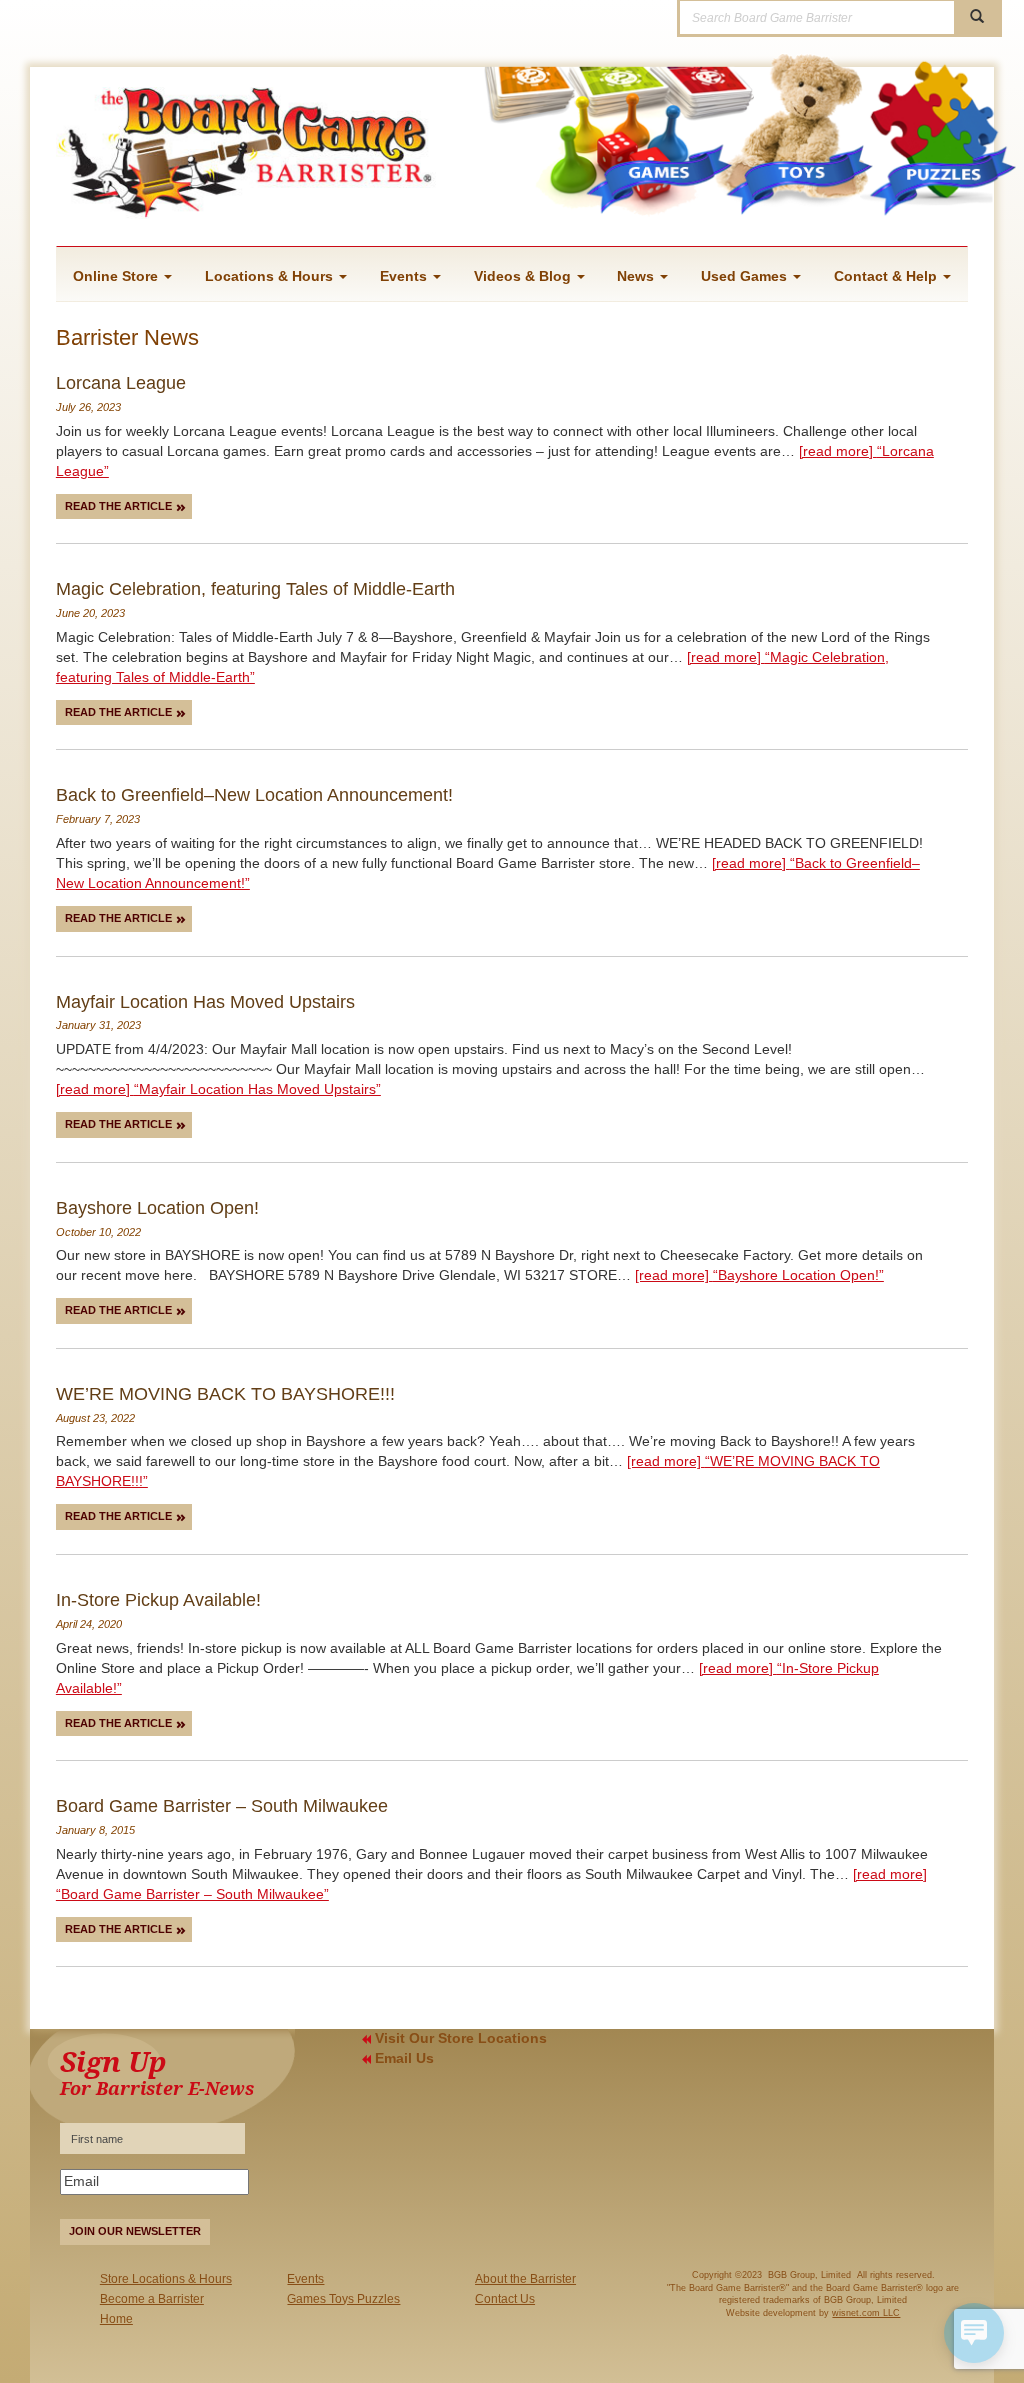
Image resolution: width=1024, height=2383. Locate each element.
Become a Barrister (152, 2299)
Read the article (120, 506)
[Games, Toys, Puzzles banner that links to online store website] (702, 168)
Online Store (117, 276)
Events (405, 276)
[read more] (218, 1089)
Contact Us (505, 2299)
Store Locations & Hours (166, 2279)
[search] (977, 17)
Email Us (402, 2058)
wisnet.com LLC (866, 2313)
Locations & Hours (271, 276)
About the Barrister (525, 2279)
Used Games (746, 276)
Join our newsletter (135, 2231)
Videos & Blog (524, 276)
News (637, 276)
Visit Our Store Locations (459, 2038)
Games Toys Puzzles (343, 2299)
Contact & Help (887, 276)
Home (116, 2319)
